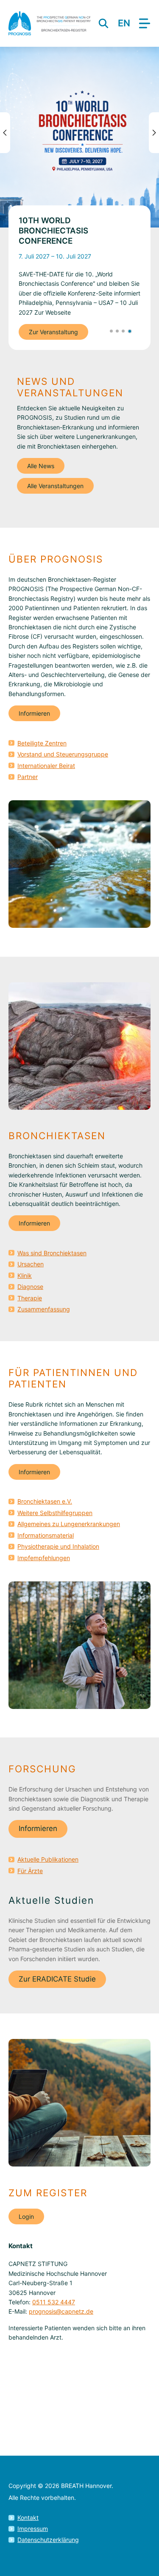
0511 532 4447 (54, 2302)
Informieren (34, 713)
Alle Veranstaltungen (55, 486)
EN (124, 23)
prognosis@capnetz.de (61, 2311)
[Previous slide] (5, 133)
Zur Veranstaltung (53, 332)
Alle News (41, 466)
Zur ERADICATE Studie (57, 1979)
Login (26, 2216)
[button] (111, 331)
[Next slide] (154, 133)
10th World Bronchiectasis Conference (53, 231)
